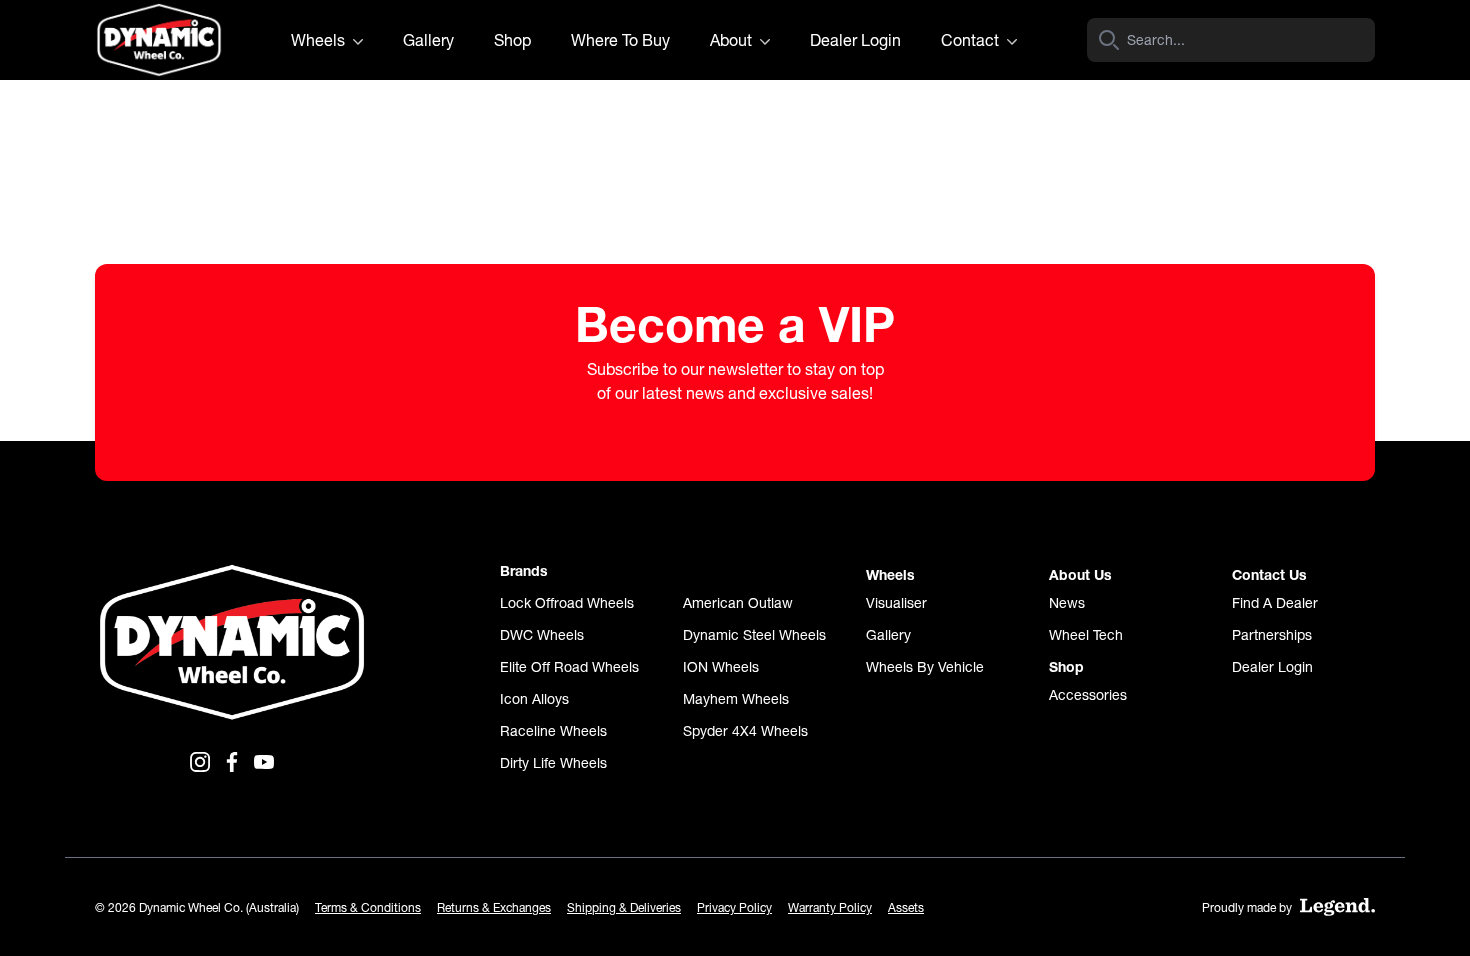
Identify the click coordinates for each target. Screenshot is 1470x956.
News (1067, 603)
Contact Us (1269, 575)
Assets (906, 907)
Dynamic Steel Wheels (754, 635)
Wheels (320, 40)
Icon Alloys (534, 699)
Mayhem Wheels (736, 699)
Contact (972, 40)
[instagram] (200, 762)
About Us (1080, 575)
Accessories (1088, 695)
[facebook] (232, 762)
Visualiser (896, 603)
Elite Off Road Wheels (569, 667)
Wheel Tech (1086, 635)
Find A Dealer (1275, 603)
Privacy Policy (734, 907)
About (733, 40)
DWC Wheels (542, 635)
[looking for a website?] (1337, 907)
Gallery (428, 40)
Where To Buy (620, 40)
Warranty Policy (830, 907)
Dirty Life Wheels (553, 763)
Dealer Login (855, 40)
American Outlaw (738, 603)
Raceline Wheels (553, 731)
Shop (512, 40)
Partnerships (1272, 635)
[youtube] (264, 762)
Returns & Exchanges (494, 907)
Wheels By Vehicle (925, 667)
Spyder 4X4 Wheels (745, 731)
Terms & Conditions (368, 907)
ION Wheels (721, 667)
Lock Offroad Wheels (567, 603)
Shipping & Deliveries (624, 907)
